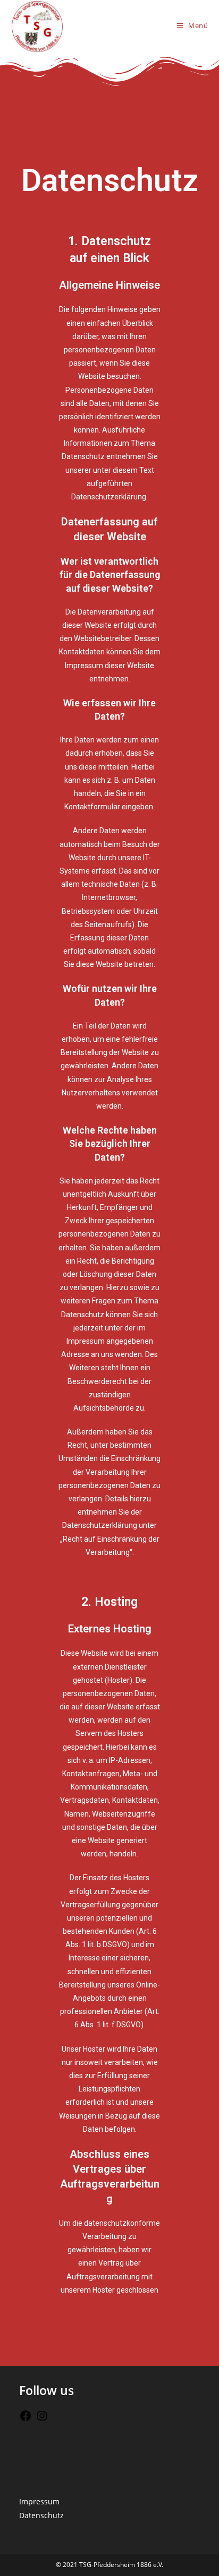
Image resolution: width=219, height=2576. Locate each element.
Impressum (39, 2501)
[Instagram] (42, 2419)
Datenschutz (41, 2515)
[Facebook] (26, 2419)
